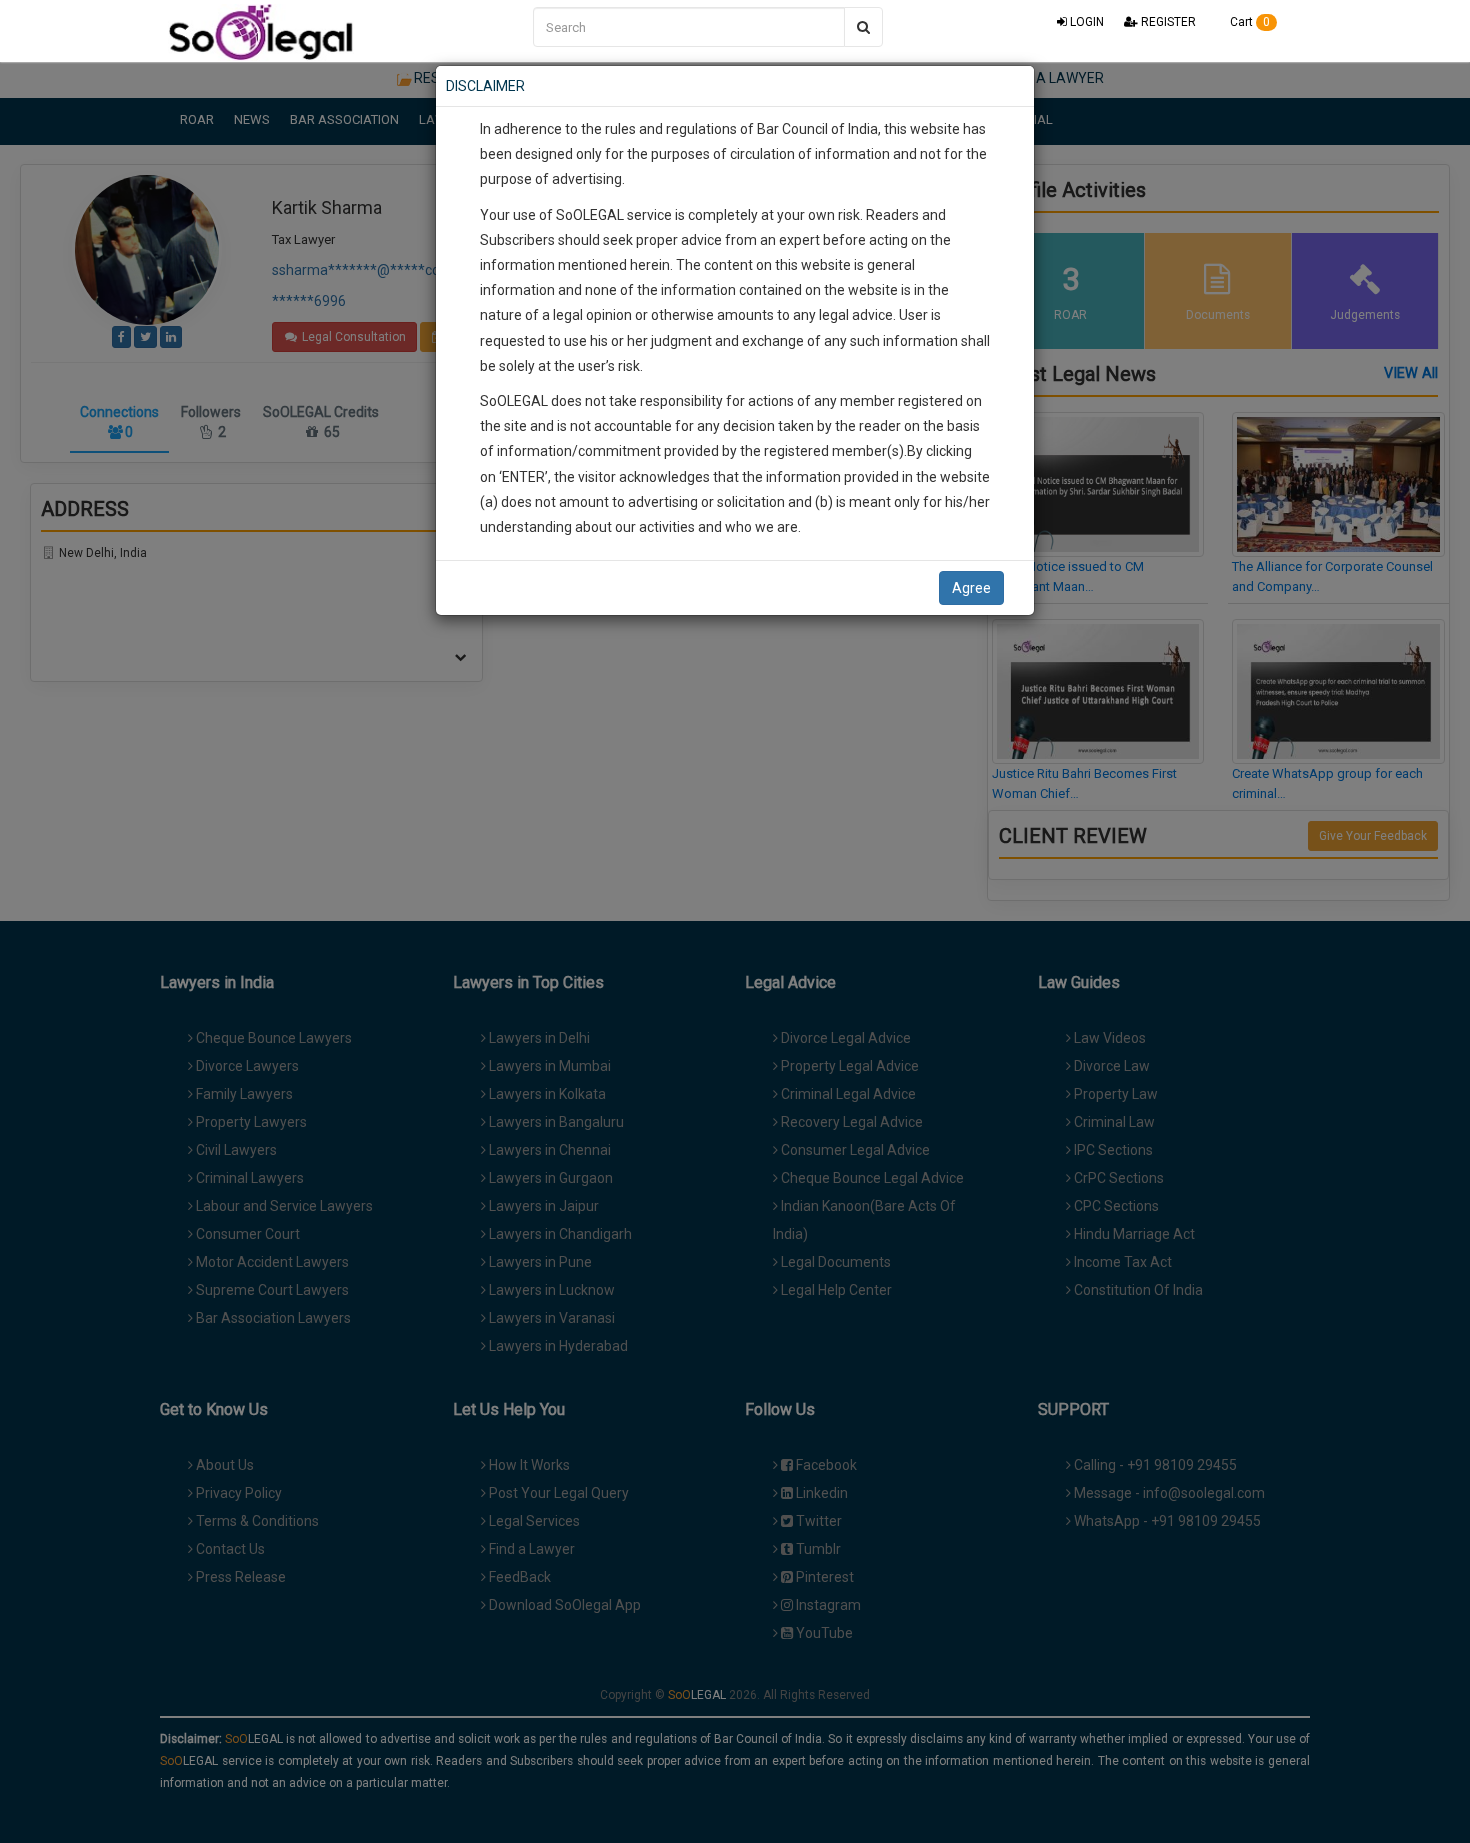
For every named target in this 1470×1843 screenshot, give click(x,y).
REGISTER (1167, 22)
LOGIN (1085, 22)
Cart (1248, 22)
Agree (971, 588)
